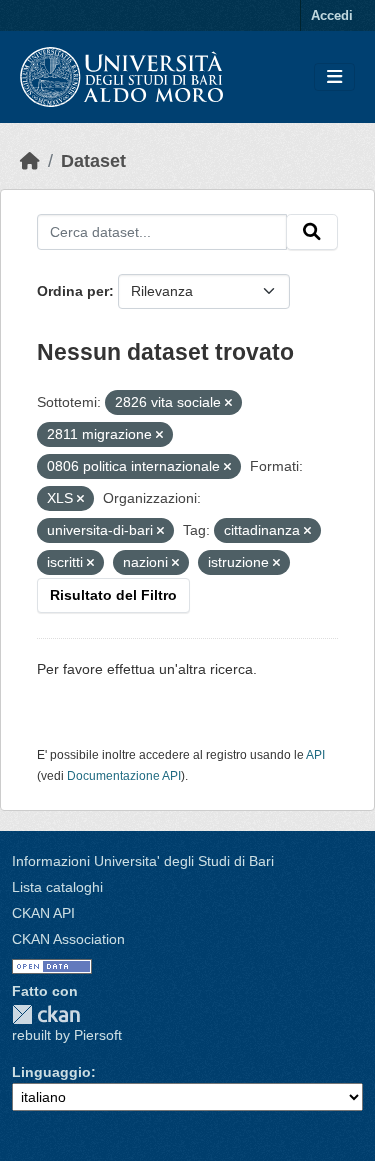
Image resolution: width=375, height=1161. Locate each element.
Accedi (332, 15)
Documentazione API (124, 776)
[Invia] (312, 232)
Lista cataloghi (57, 887)
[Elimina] (228, 403)
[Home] (30, 161)
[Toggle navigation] (334, 77)
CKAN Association (68, 939)
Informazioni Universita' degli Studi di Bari (143, 861)
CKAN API (43, 913)
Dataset (93, 161)
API (315, 755)
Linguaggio (51, 1072)
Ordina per (73, 291)
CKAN (46, 1014)
